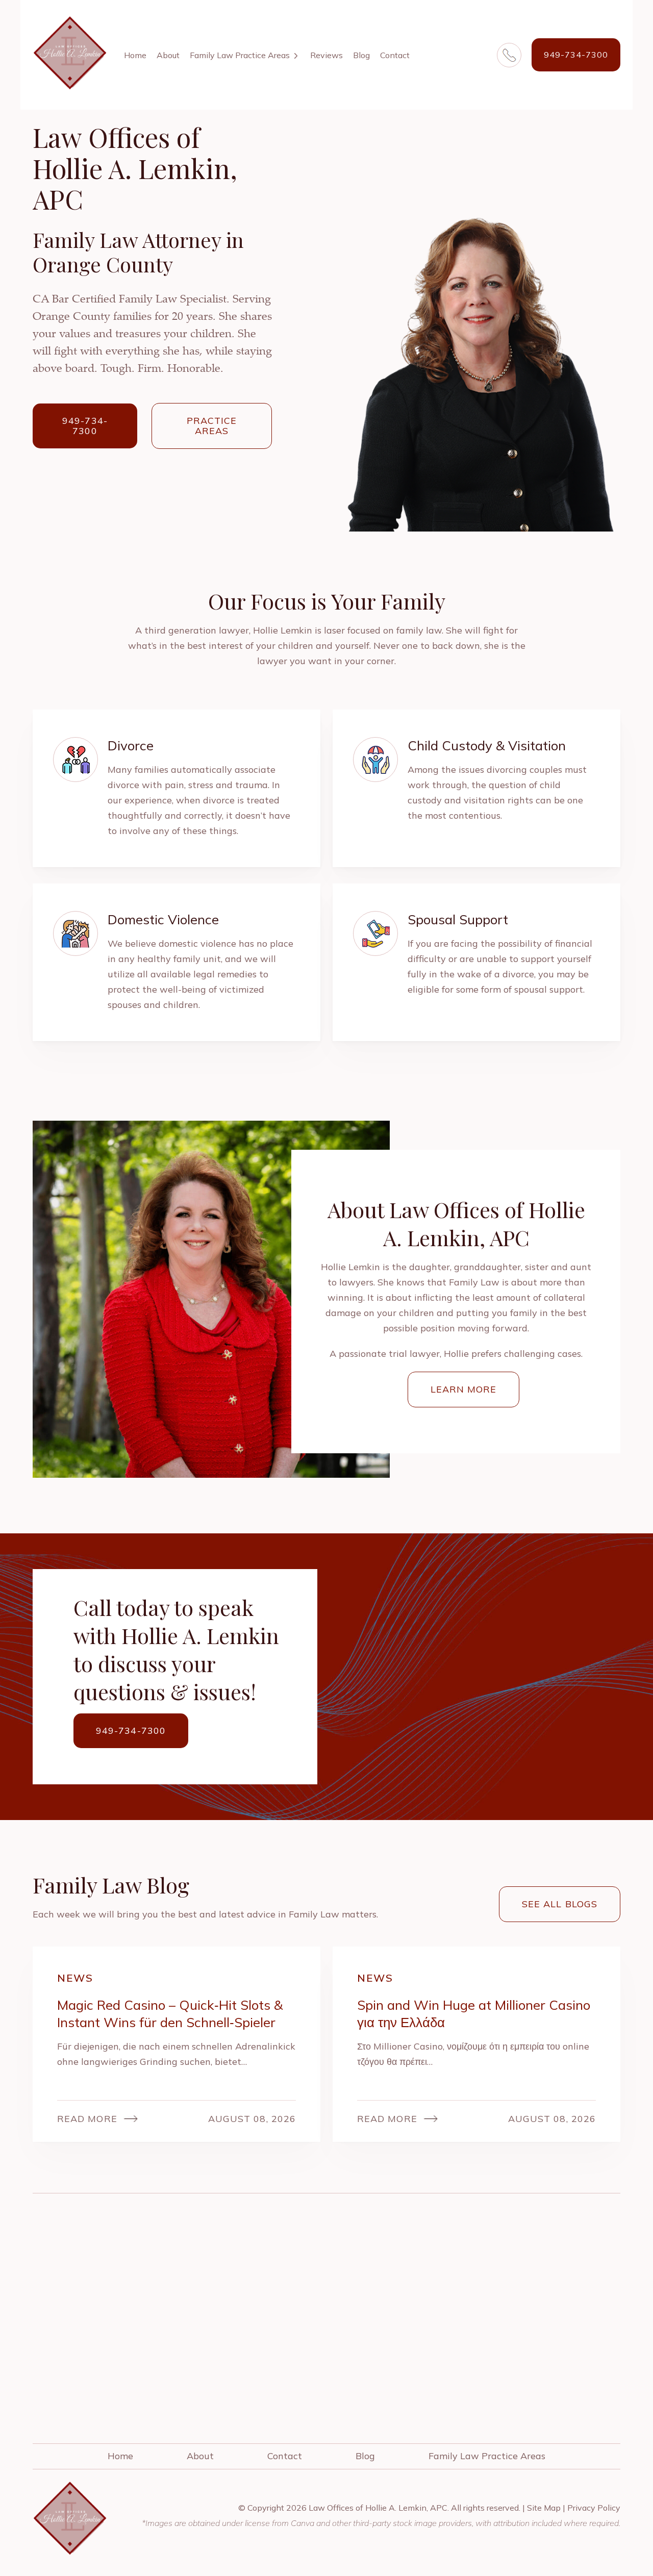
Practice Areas (212, 426)
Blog (361, 55)
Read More (87, 2119)
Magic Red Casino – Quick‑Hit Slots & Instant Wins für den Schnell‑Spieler (170, 2014)
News (75, 1978)
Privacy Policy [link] (594, 2508)
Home (135, 55)
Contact (395, 55)
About (168, 55)
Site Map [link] (544, 2508)
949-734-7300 (576, 55)
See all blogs (560, 1904)
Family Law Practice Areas (240, 55)
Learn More (464, 1389)
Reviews (326, 55)
